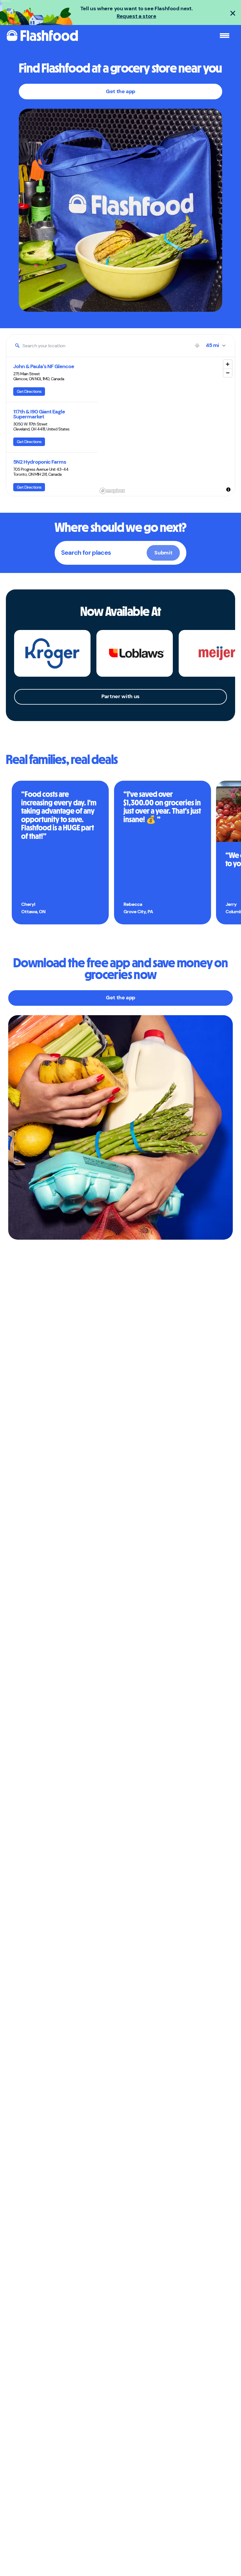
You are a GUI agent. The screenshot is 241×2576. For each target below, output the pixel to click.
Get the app (120, 91)
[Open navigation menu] (225, 36)
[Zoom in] (228, 364)
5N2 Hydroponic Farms (40, 462)
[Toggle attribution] (228, 490)
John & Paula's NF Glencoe (44, 367)
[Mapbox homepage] (112, 491)
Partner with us (120, 696)
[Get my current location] (197, 346)
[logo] (42, 36)
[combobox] (102, 346)
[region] (166, 426)
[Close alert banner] (233, 13)
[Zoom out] (228, 373)
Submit (163, 553)
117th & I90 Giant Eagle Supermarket (39, 414)
